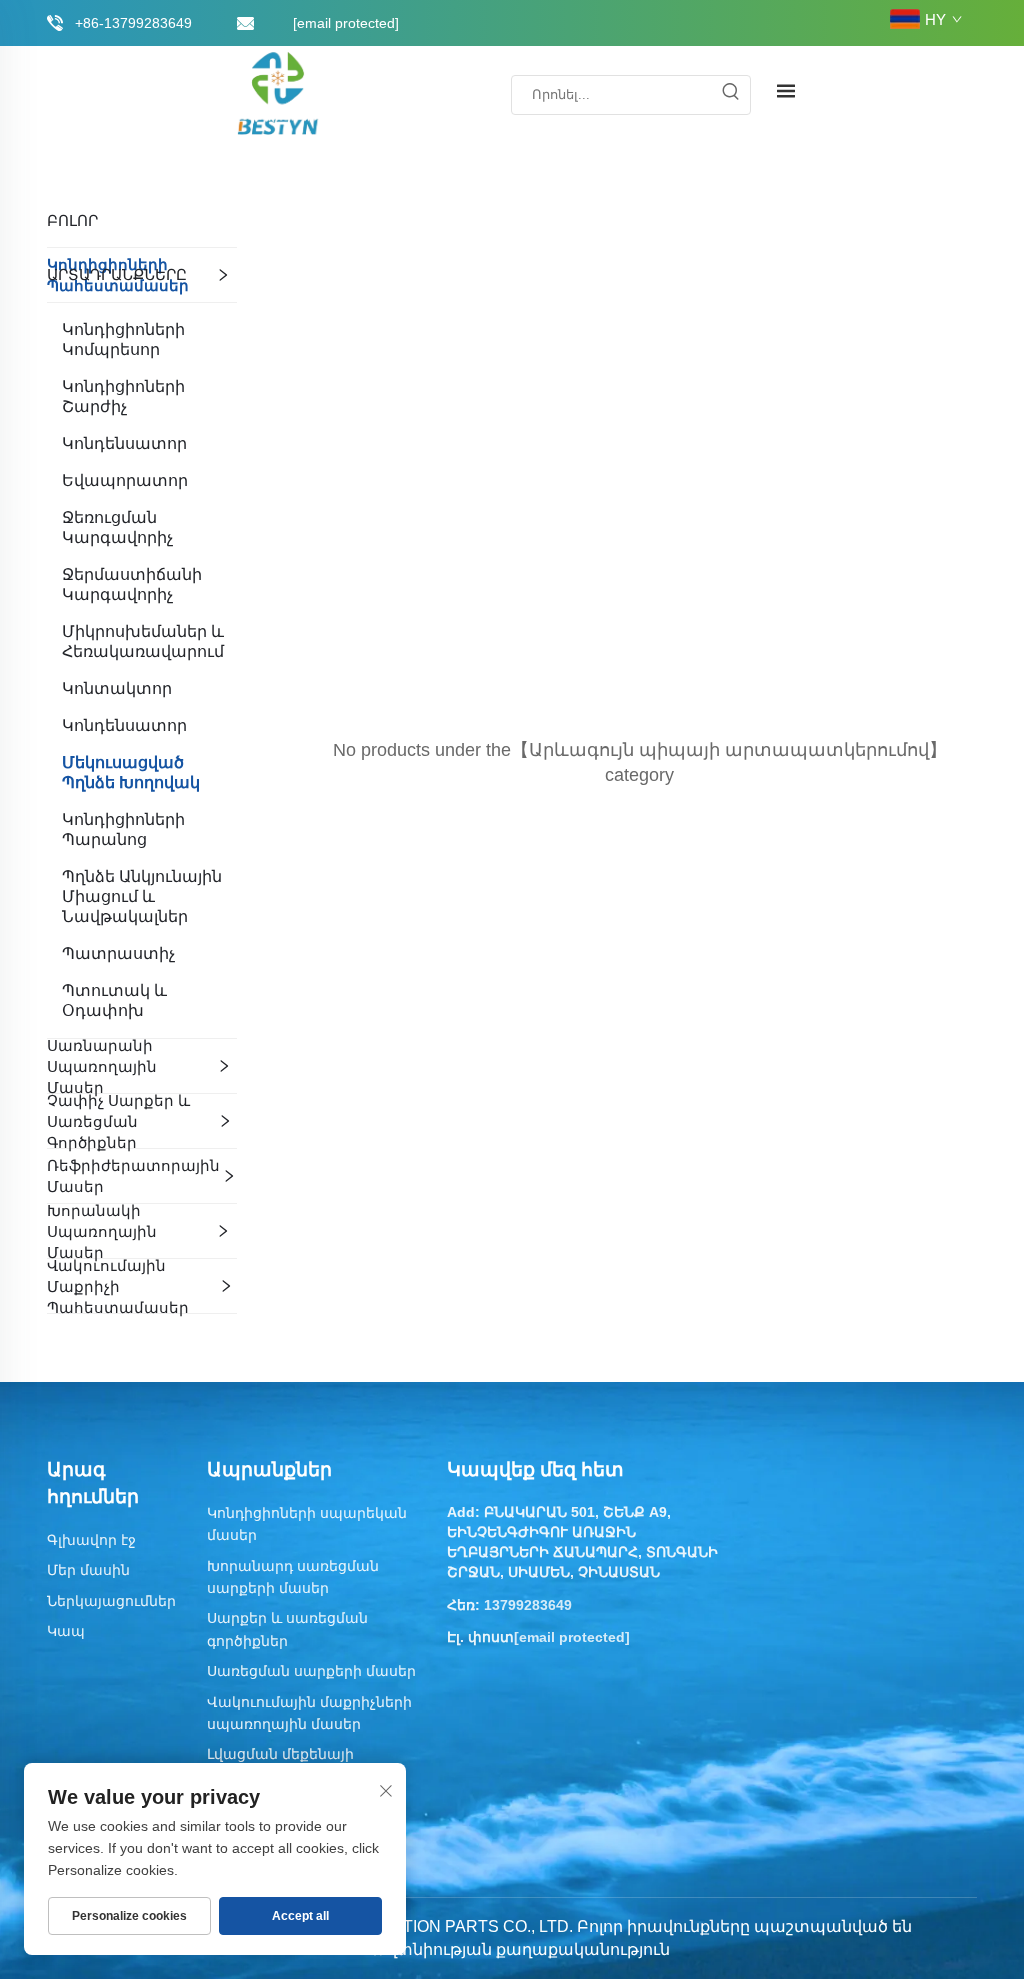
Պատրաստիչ (118, 953)
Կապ (66, 1631)
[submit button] (730, 95)
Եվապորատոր (125, 480)
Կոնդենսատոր (124, 443)
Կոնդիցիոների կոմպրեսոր (123, 339)
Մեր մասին (88, 1570)
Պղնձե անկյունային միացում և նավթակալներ (142, 896)
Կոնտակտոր (117, 688)
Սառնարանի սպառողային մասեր (102, 1066)
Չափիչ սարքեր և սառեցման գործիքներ (118, 1121)
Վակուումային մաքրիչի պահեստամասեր (118, 1286)
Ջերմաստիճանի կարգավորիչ (132, 584)
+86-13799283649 (133, 23)
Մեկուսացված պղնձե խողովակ (131, 772)
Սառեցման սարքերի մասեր (311, 1671)
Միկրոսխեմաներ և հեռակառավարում (143, 641)
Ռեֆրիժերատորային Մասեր (133, 1176)
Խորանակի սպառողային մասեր (102, 1231)
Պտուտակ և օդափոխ (114, 1000)
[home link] (279, 93)
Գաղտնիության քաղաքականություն (514, 1949)
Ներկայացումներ (111, 1601)
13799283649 (528, 1605)
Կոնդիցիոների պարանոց (123, 829)
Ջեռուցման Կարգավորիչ (117, 527)
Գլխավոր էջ (91, 1540)
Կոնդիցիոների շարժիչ (123, 396)
